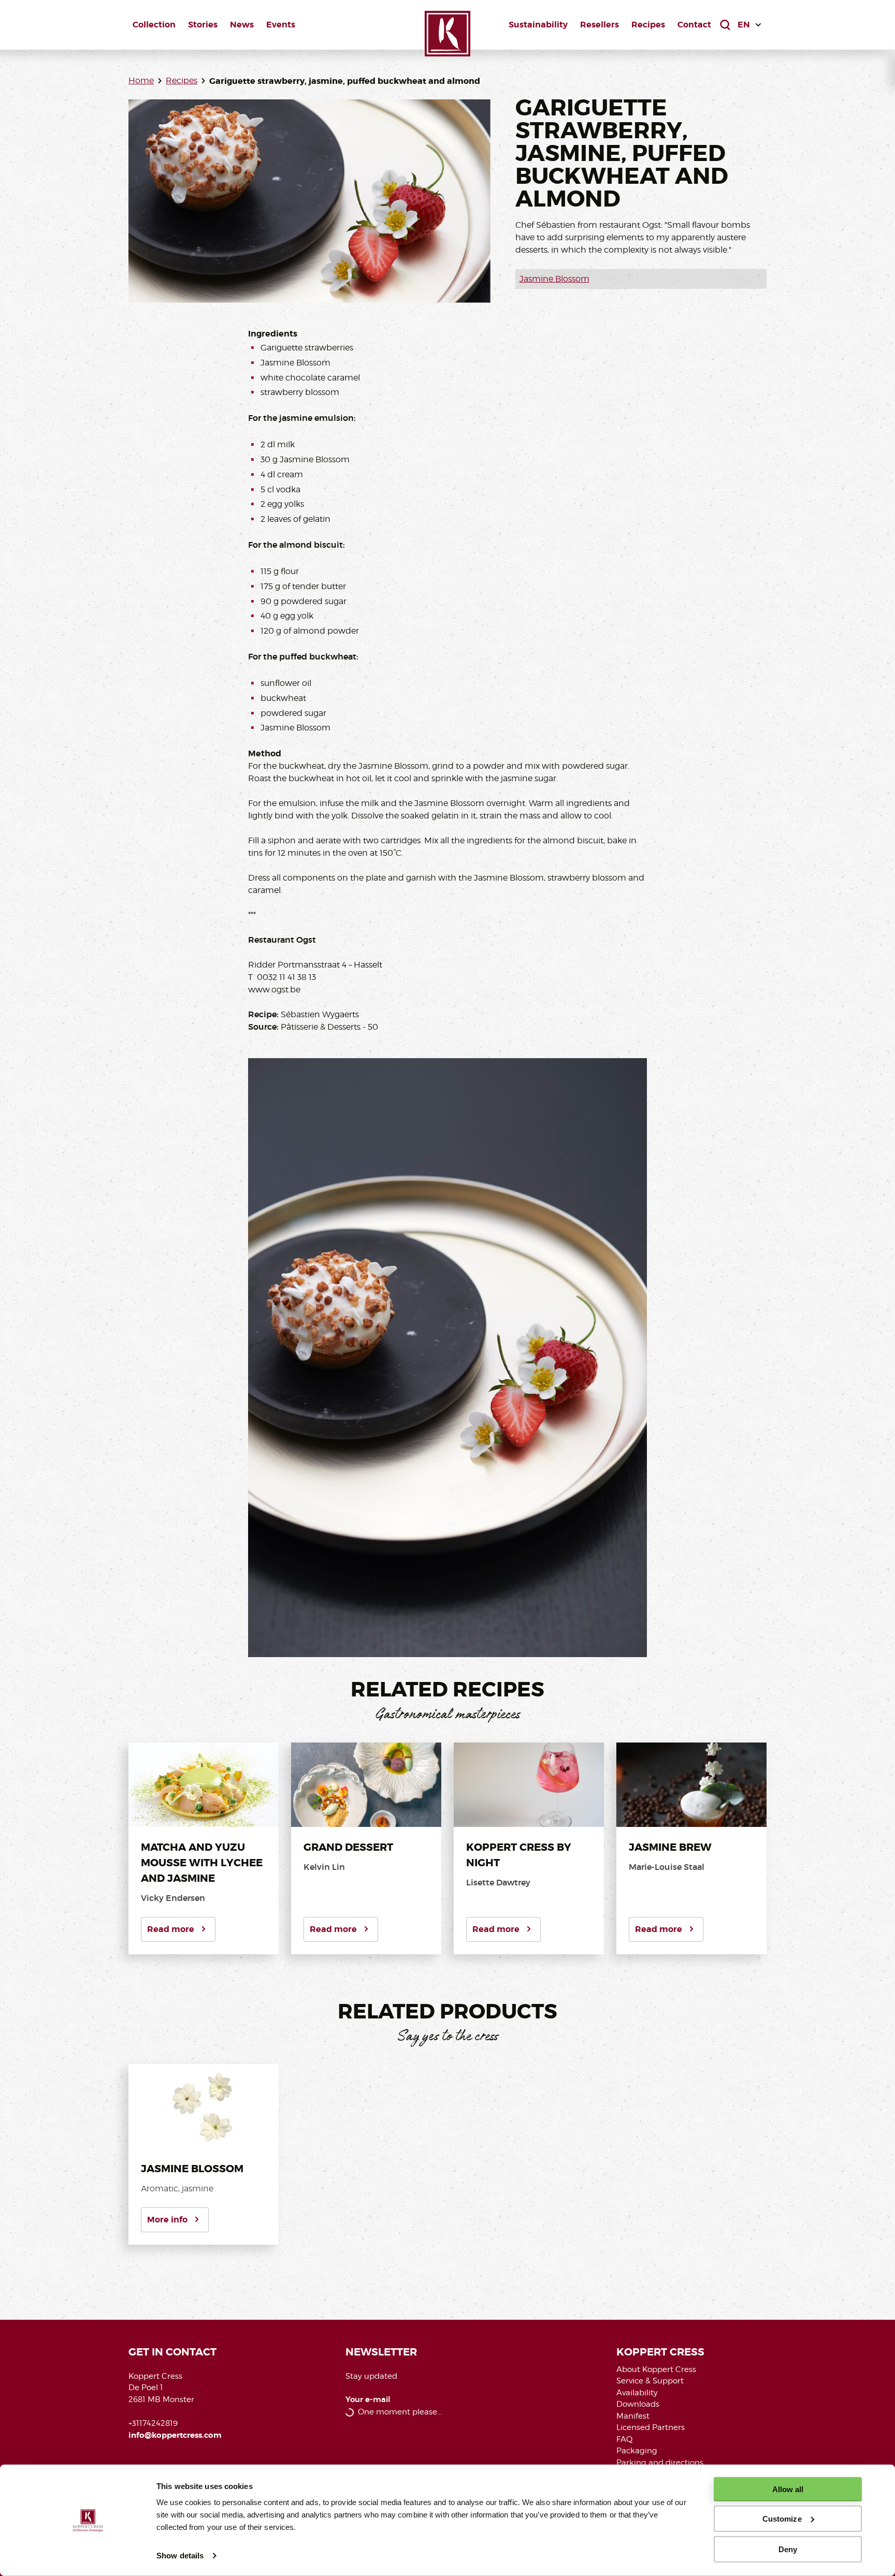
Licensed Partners (651, 2427)
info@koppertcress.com (175, 2435)
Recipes (648, 25)
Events (281, 25)
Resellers (600, 25)
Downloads (638, 2404)
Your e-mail (368, 2400)
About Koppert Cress (656, 2369)
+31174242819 (153, 2423)
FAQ (624, 2439)
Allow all (788, 2489)
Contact (694, 25)
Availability (637, 2393)
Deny (788, 2549)
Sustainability (538, 25)
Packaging (637, 2451)
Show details (180, 2556)
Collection (154, 25)
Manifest (633, 2416)
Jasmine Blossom (554, 279)
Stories (203, 25)
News (242, 25)
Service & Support (650, 2381)
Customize (782, 2519)
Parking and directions (660, 2463)
